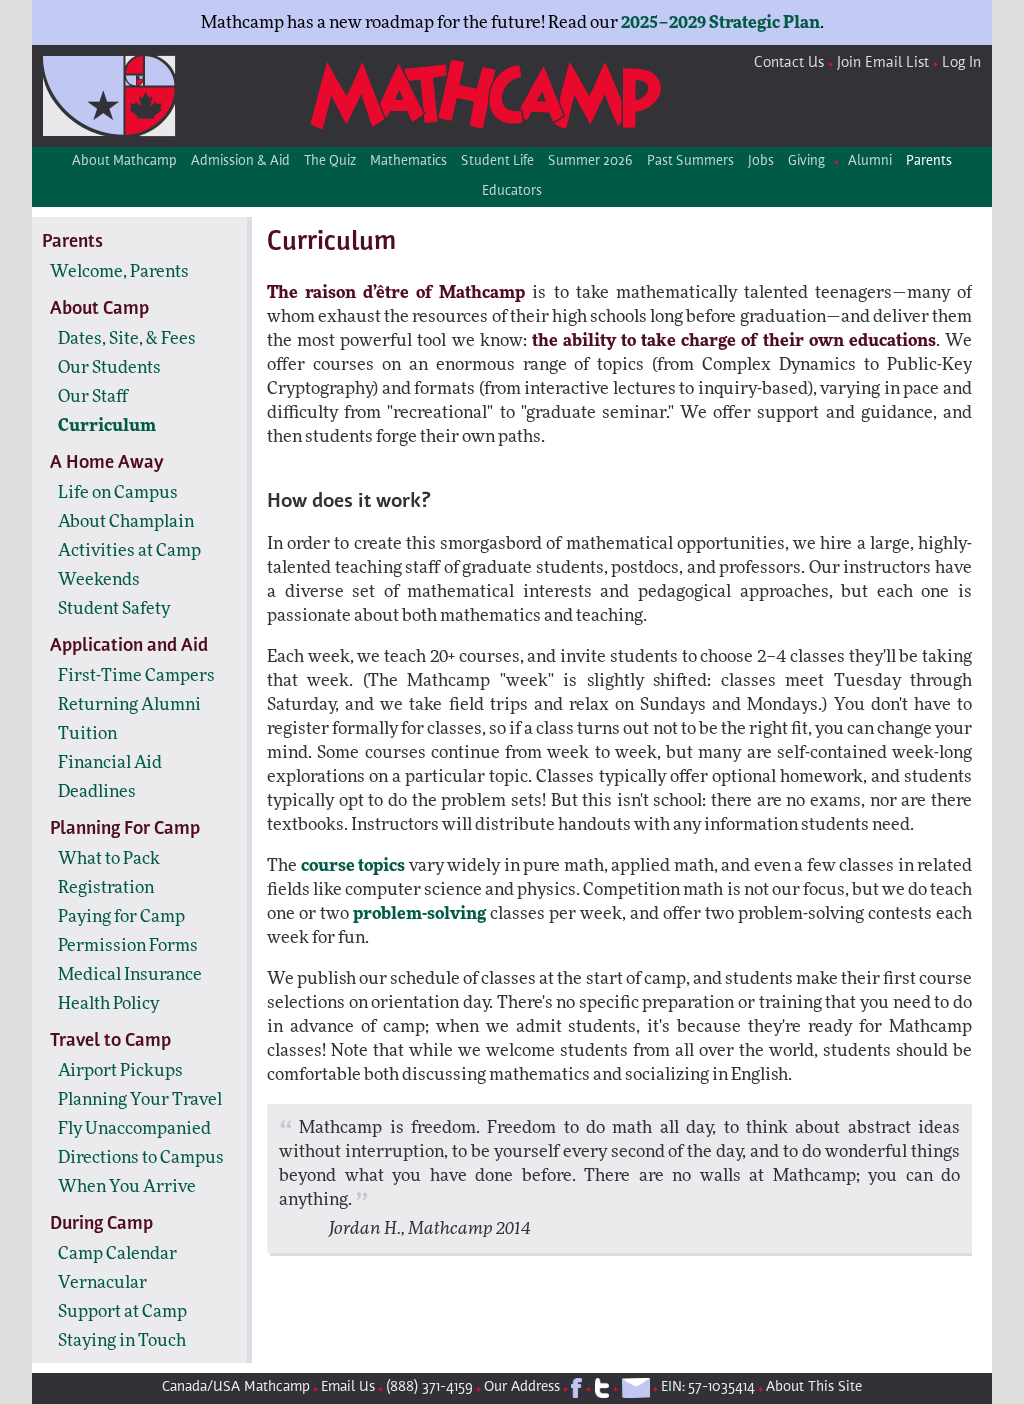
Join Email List (883, 63)
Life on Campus (118, 492)
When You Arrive (127, 1186)
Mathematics (408, 162)
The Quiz (330, 162)
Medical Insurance (130, 974)
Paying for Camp (121, 916)
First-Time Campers (136, 675)
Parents (929, 162)
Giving (806, 162)
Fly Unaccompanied (134, 1128)
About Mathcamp (124, 162)
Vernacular (102, 1282)
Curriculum (107, 425)
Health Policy (108, 1003)
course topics (353, 865)
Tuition (87, 733)
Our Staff (93, 396)
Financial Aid (110, 762)
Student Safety (114, 608)
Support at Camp (122, 1311)
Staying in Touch (122, 1340)
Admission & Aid (240, 162)
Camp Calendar (117, 1253)
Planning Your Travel (140, 1099)
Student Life (497, 162)
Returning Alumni (129, 704)
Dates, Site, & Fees (127, 338)
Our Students (109, 367)
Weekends (99, 579)
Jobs (761, 162)
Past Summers (690, 162)
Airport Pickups (120, 1070)
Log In (961, 63)
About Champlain (126, 521)
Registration (106, 887)
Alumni (870, 162)
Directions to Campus (141, 1157)
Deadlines (97, 791)
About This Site (814, 1387)
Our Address (522, 1387)
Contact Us (789, 63)
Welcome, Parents (119, 271)
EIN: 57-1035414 (708, 1387)
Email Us (348, 1387)
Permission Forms (128, 945)
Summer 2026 (590, 162)
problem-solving (419, 913)
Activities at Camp (129, 550)
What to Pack (109, 858)
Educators (512, 192)
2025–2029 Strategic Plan (720, 22)
